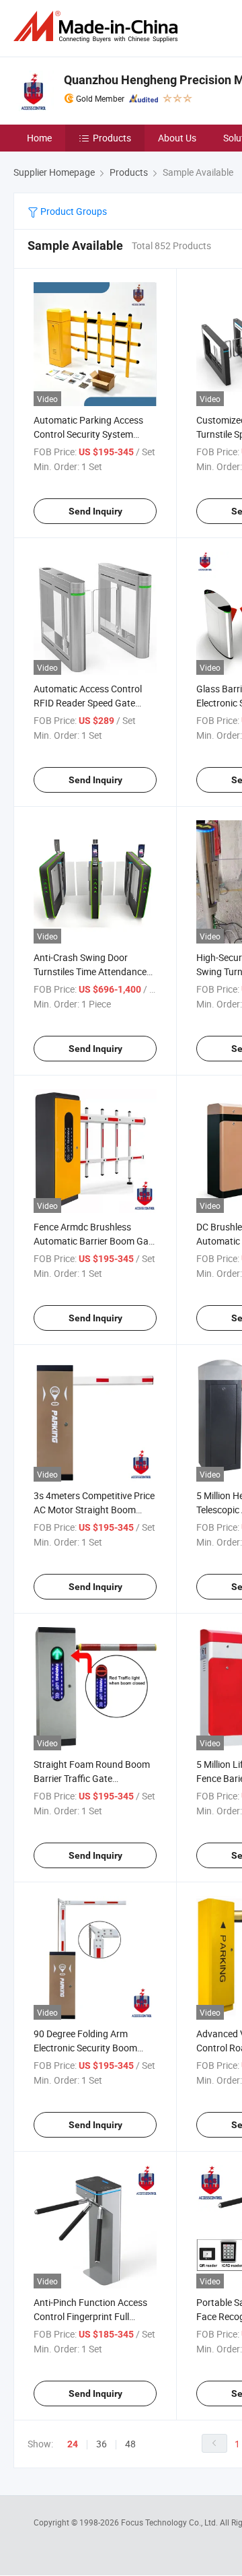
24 (73, 2444)
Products (112, 138)
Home (39, 138)
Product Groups (73, 211)
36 (102, 2444)
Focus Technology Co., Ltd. (170, 2522)
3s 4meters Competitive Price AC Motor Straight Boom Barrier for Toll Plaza (94, 1510)
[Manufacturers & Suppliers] (98, 27)
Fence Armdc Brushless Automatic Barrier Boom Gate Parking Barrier (95, 1241)
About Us (177, 138)
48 (130, 2444)
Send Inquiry (95, 511)
